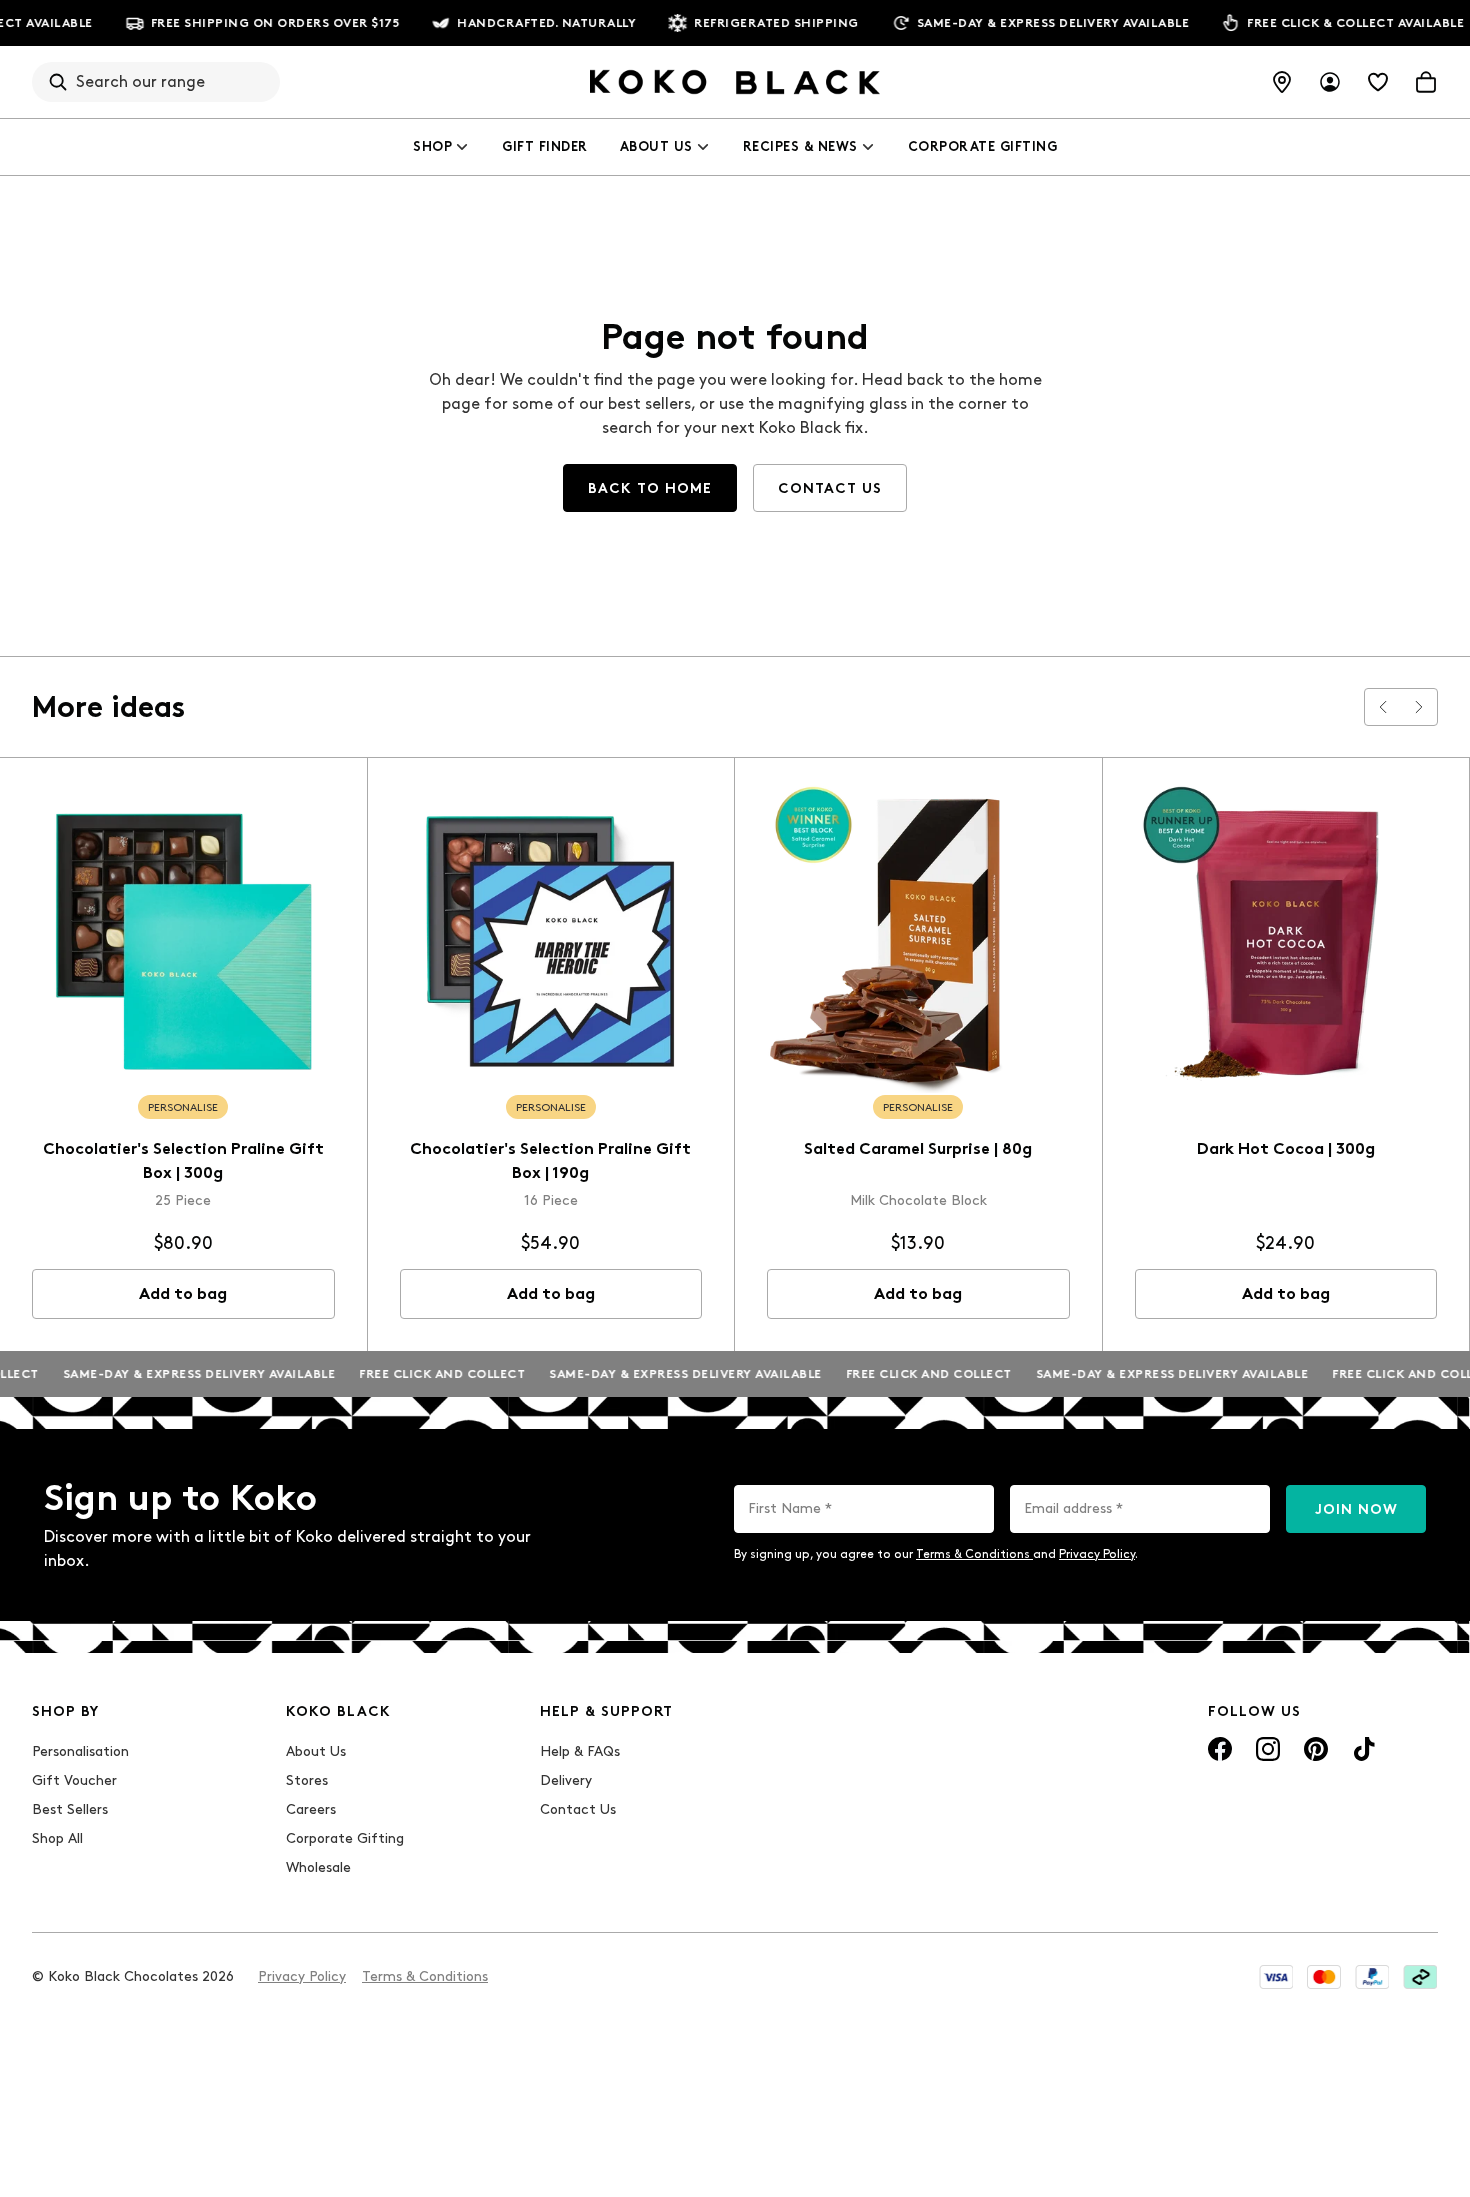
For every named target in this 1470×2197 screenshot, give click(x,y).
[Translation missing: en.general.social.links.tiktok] (1364, 1749)
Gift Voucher (74, 1780)
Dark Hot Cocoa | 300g (1286, 1148)
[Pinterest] (1316, 1749)
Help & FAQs (580, 1751)
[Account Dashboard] (1330, 82)
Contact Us (578, 1809)
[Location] (1282, 82)
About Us (656, 146)
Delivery (566, 1780)
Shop (432, 146)
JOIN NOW (1356, 1509)
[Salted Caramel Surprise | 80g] (918, 941)
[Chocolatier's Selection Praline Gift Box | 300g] (183, 941)
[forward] (1419, 707)
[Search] (58, 82)
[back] (1383, 707)
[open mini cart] (1426, 82)
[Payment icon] (1276, 1977)
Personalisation (80, 1751)
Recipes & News (800, 146)
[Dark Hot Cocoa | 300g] (1286, 941)
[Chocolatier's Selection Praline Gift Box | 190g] (551, 941)
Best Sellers (70, 1809)
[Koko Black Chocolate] (735, 82)
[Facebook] (1220, 1749)
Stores (307, 1780)
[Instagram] (1268, 1749)
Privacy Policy (1097, 1554)
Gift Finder (545, 146)
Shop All (57, 1838)
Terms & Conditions (974, 1554)
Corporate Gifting (983, 146)
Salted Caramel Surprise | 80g (918, 1148)
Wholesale (318, 1867)
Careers (311, 1809)
